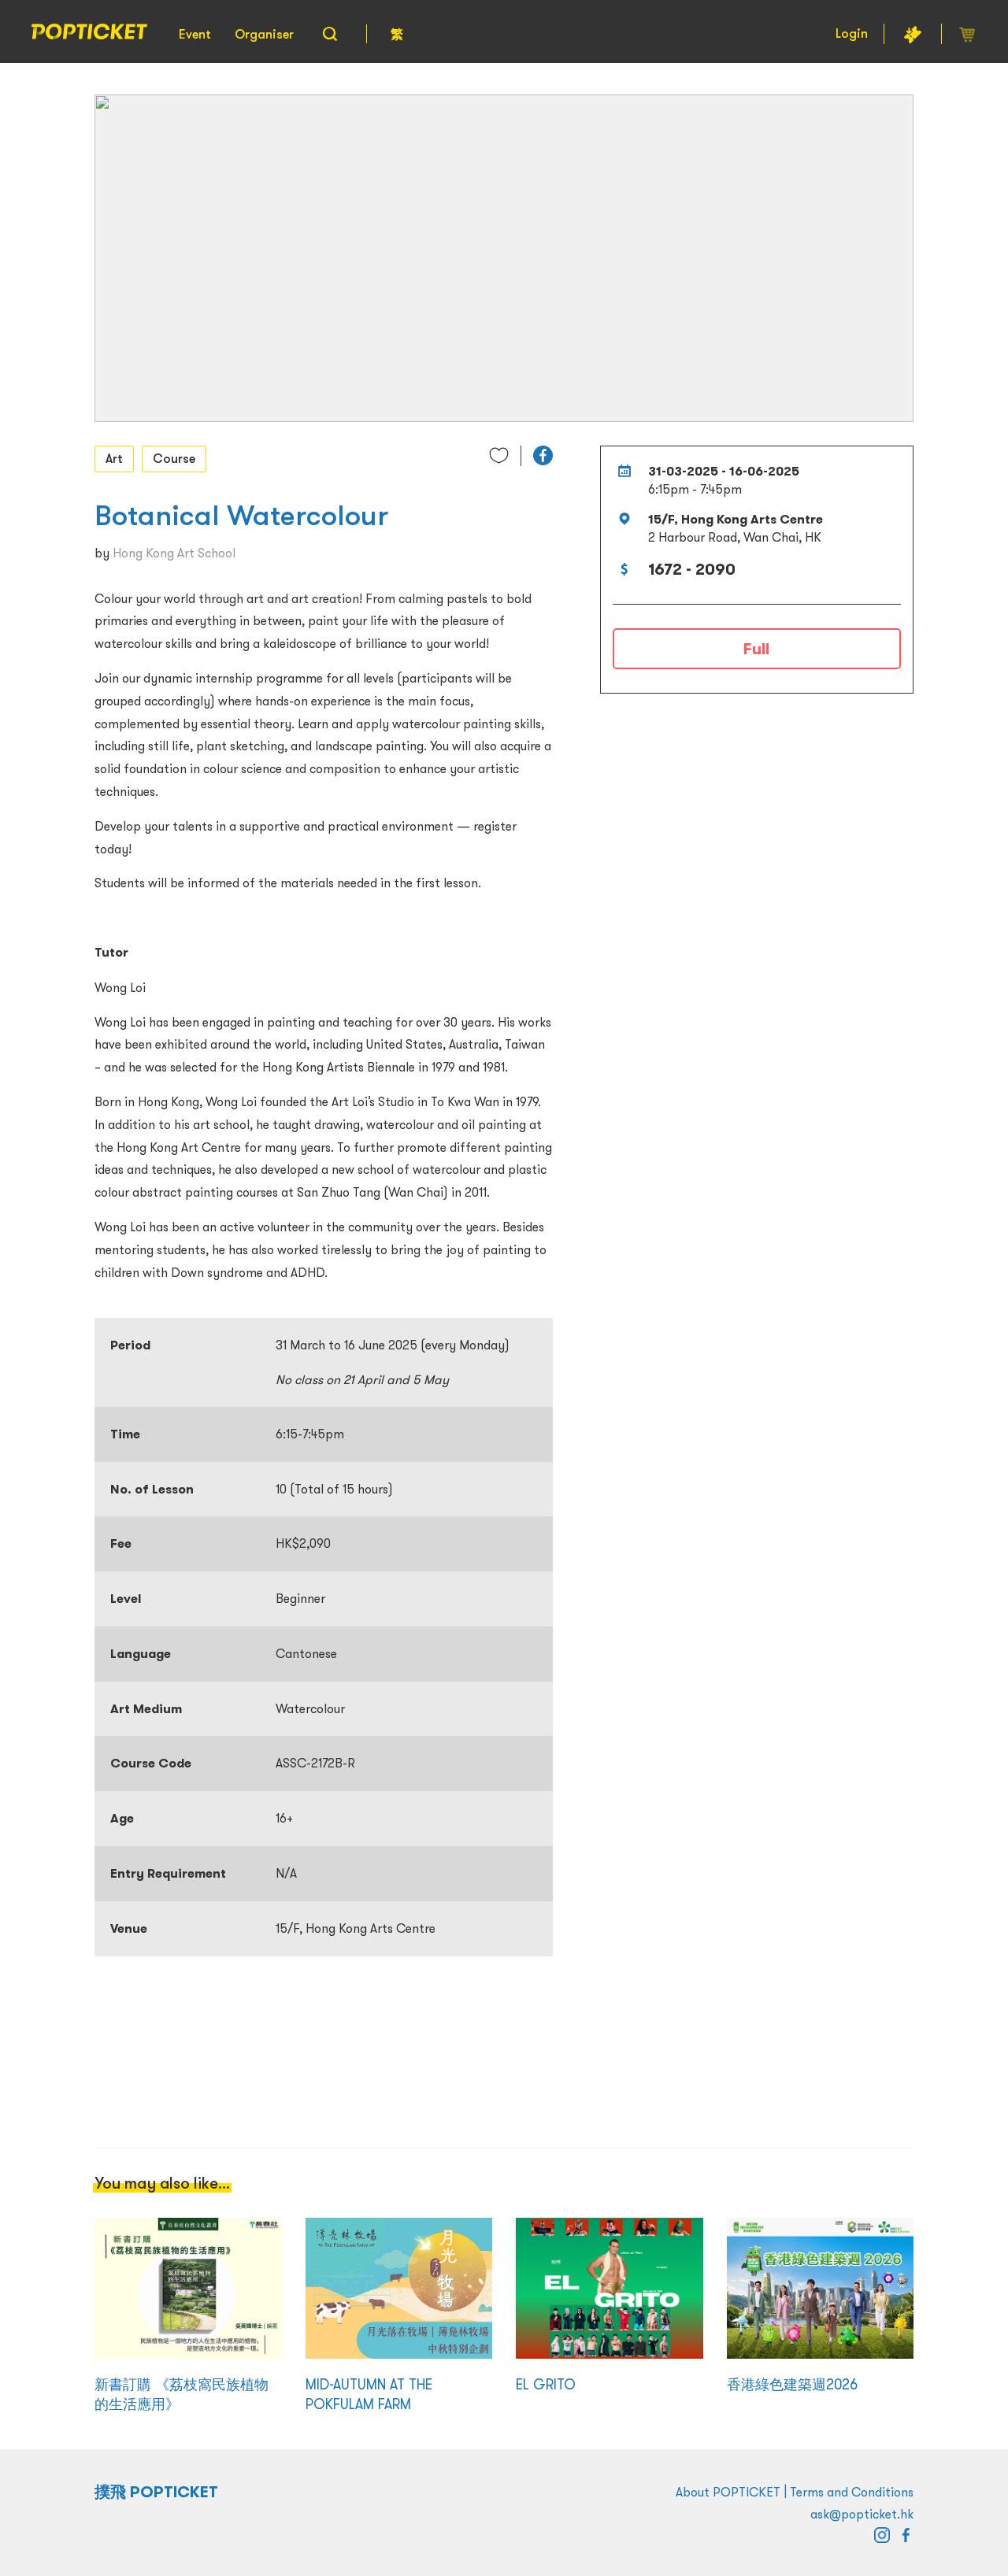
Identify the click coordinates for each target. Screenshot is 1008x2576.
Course (174, 458)
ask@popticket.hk (862, 2514)
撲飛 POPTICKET (156, 2492)
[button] (543, 455)
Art (114, 458)
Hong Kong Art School (174, 553)
